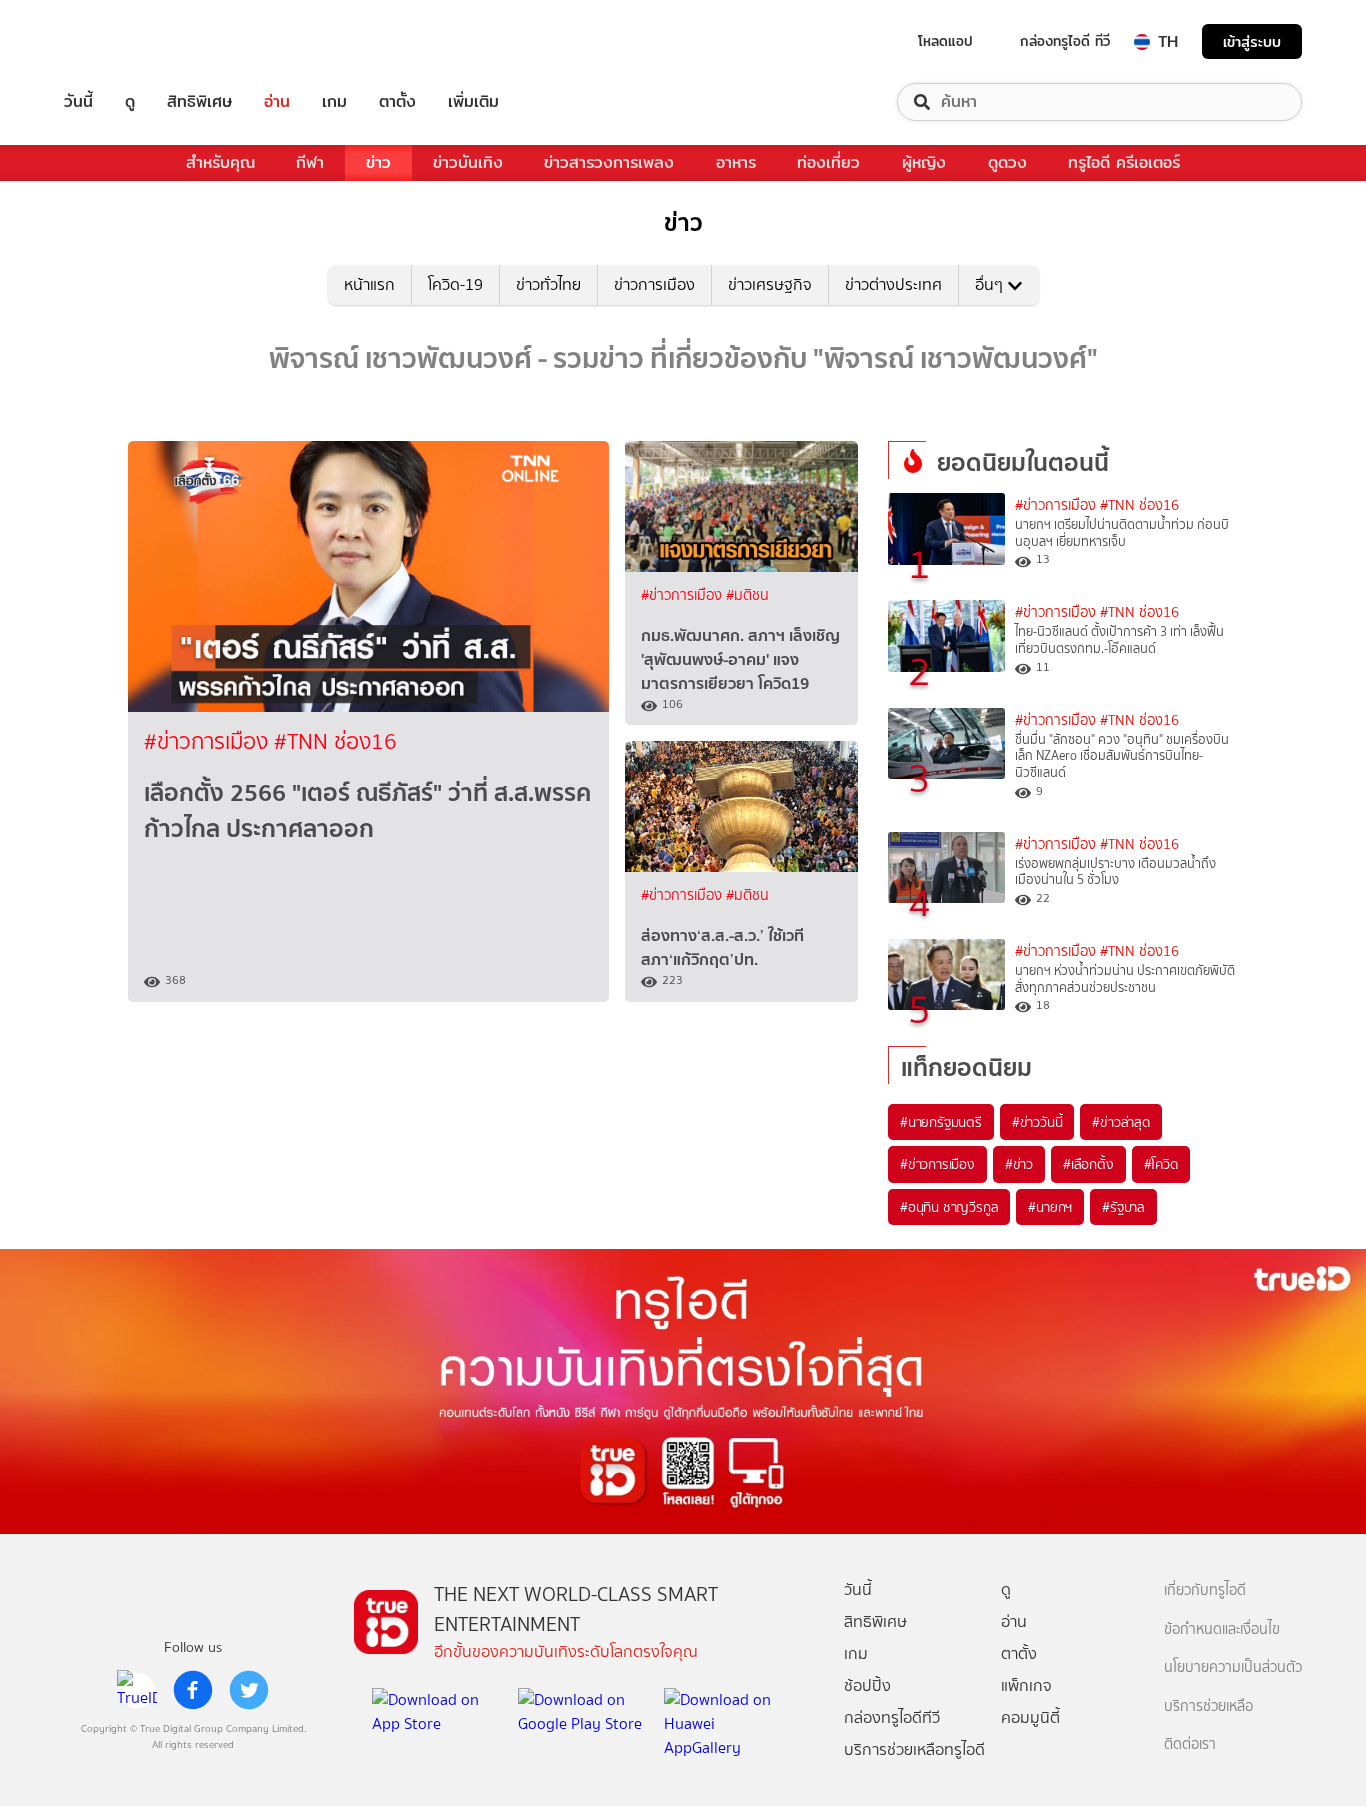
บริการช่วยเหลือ (1208, 1706)
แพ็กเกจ (1026, 1685)
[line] (137, 1690)
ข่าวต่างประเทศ (893, 284)
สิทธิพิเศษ (199, 102)
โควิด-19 (455, 284)
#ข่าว (1019, 1164)
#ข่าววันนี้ (1037, 1122)
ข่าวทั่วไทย (548, 284)
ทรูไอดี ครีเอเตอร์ (1124, 162)
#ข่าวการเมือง (209, 741)
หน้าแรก (369, 284)
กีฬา (310, 162)
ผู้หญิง (924, 162)
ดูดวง (1007, 162)
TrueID (124, 41)
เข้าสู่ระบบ (1252, 41)
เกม (334, 102)
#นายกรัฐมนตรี (941, 1122)
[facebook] (193, 1690)
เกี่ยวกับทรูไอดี (1205, 1590)
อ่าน (277, 102)
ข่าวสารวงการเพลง (609, 162)
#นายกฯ (1050, 1207)
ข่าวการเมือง (654, 284)
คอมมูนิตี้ (1030, 1717)
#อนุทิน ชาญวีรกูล (949, 1207)
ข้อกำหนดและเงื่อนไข (1222, 1629)
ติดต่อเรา (1190, 1744)
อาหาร (736, 162)
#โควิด (1161, 1164)
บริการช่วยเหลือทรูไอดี (914, 1749)
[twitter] (249, 1690)
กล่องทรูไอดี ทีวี (1065, 41)
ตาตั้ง (397, 102)
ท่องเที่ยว (828, 162)
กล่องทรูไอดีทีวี (892, 1717)
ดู (130, 102)
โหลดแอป (945, 41)
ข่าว (378, 162)
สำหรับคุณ (220, 162)
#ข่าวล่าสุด (1120, 1122)
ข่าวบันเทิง (468, 162)
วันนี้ (78, 102)
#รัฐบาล (1123, 1207)
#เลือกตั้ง (1088, 1164)
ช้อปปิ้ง (867, 1685)
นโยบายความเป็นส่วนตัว (1233, 1667)
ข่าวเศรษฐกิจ (770, 284)
